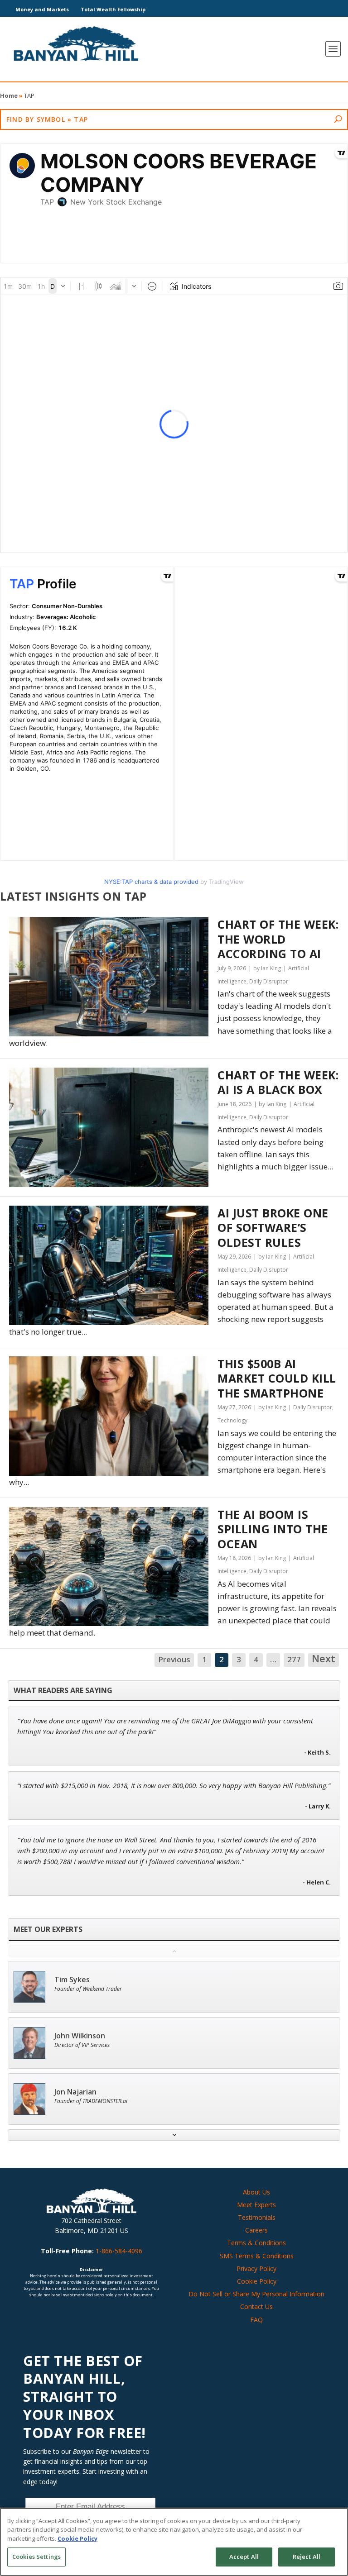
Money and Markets (42, 9)
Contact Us (256, 2306)
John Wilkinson (80, 2036)
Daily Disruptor (269, 981)
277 (294, 1659)
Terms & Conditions (256, 2243)
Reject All (307, 2557)
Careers (256, 2230)
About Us (256, 2192)
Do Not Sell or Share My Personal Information (256, 2294)
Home (9, 95)
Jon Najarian (75, 2092)
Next (324, 1659)
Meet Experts (256, 2205)
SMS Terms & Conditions (257, 2256)
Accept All (244, 2557)
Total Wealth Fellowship (113, 9)
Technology (232, 1420)
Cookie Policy (257, 2281)
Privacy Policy (256, 2268)
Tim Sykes (72, 1980)
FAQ (256, 2320)
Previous (174, 1659)
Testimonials (257, 2217)
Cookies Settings (36, 2557)
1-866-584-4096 (119, 2251)
